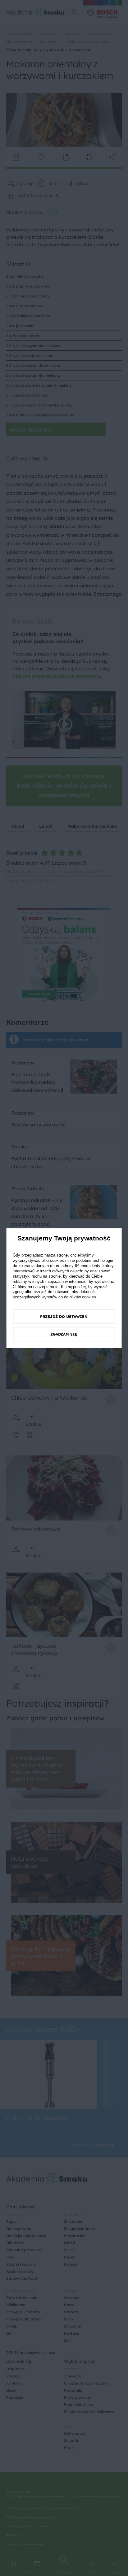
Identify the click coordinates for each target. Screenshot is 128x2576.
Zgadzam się (64, 1334)
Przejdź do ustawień (64, 1317)
